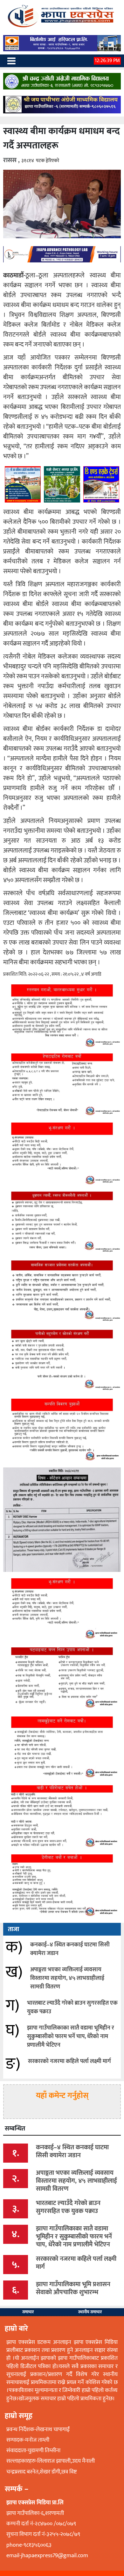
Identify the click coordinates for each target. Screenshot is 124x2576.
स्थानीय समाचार (90, 2312)
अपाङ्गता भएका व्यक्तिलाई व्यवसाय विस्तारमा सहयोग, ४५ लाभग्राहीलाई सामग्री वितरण (67, 1978)
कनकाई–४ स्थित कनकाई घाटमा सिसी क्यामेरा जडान (70, 1949)
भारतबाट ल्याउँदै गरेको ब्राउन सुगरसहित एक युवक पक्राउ (72, 2007)
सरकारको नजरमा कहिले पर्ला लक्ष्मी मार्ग (69, 2061)
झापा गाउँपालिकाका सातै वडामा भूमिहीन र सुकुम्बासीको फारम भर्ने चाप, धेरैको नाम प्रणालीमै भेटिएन (71, 2037)
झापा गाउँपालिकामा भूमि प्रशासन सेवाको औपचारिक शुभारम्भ (73, 2288)
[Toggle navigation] (11, 61)
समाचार (28, 2312)
